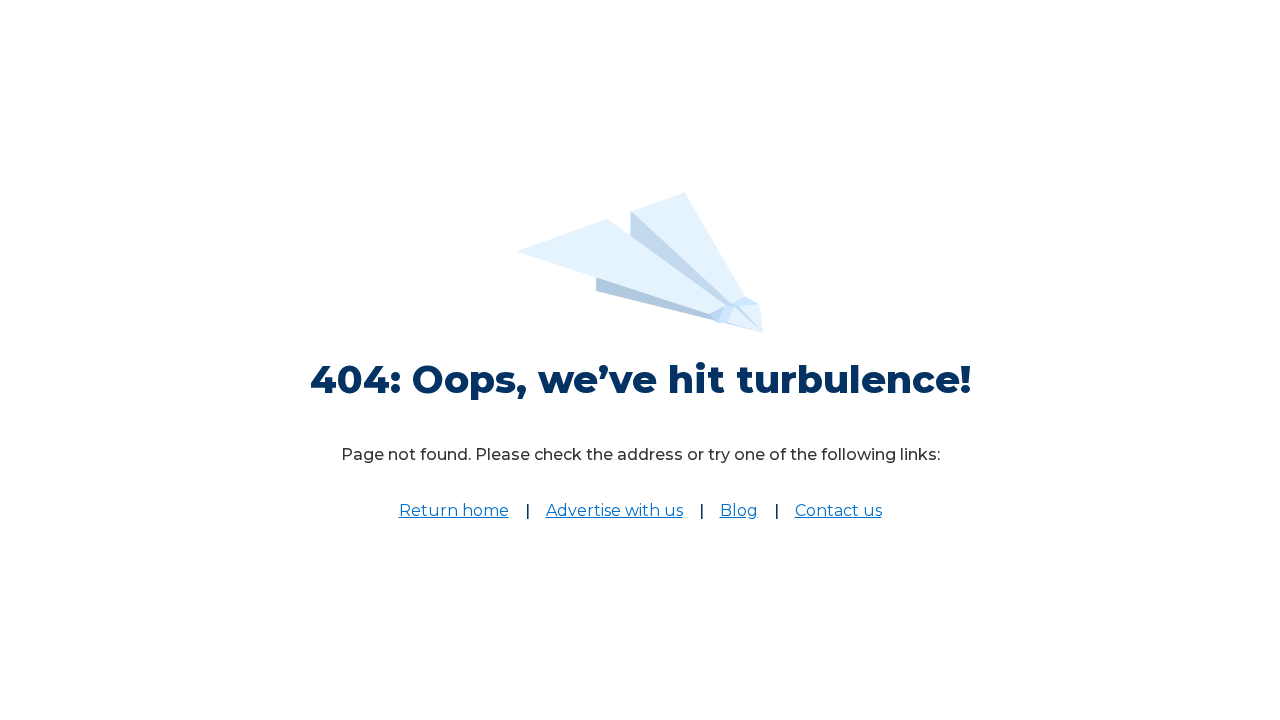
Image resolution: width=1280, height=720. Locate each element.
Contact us (838, 510)
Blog (739, 510)
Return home (454, 510)
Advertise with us (614, 510)
